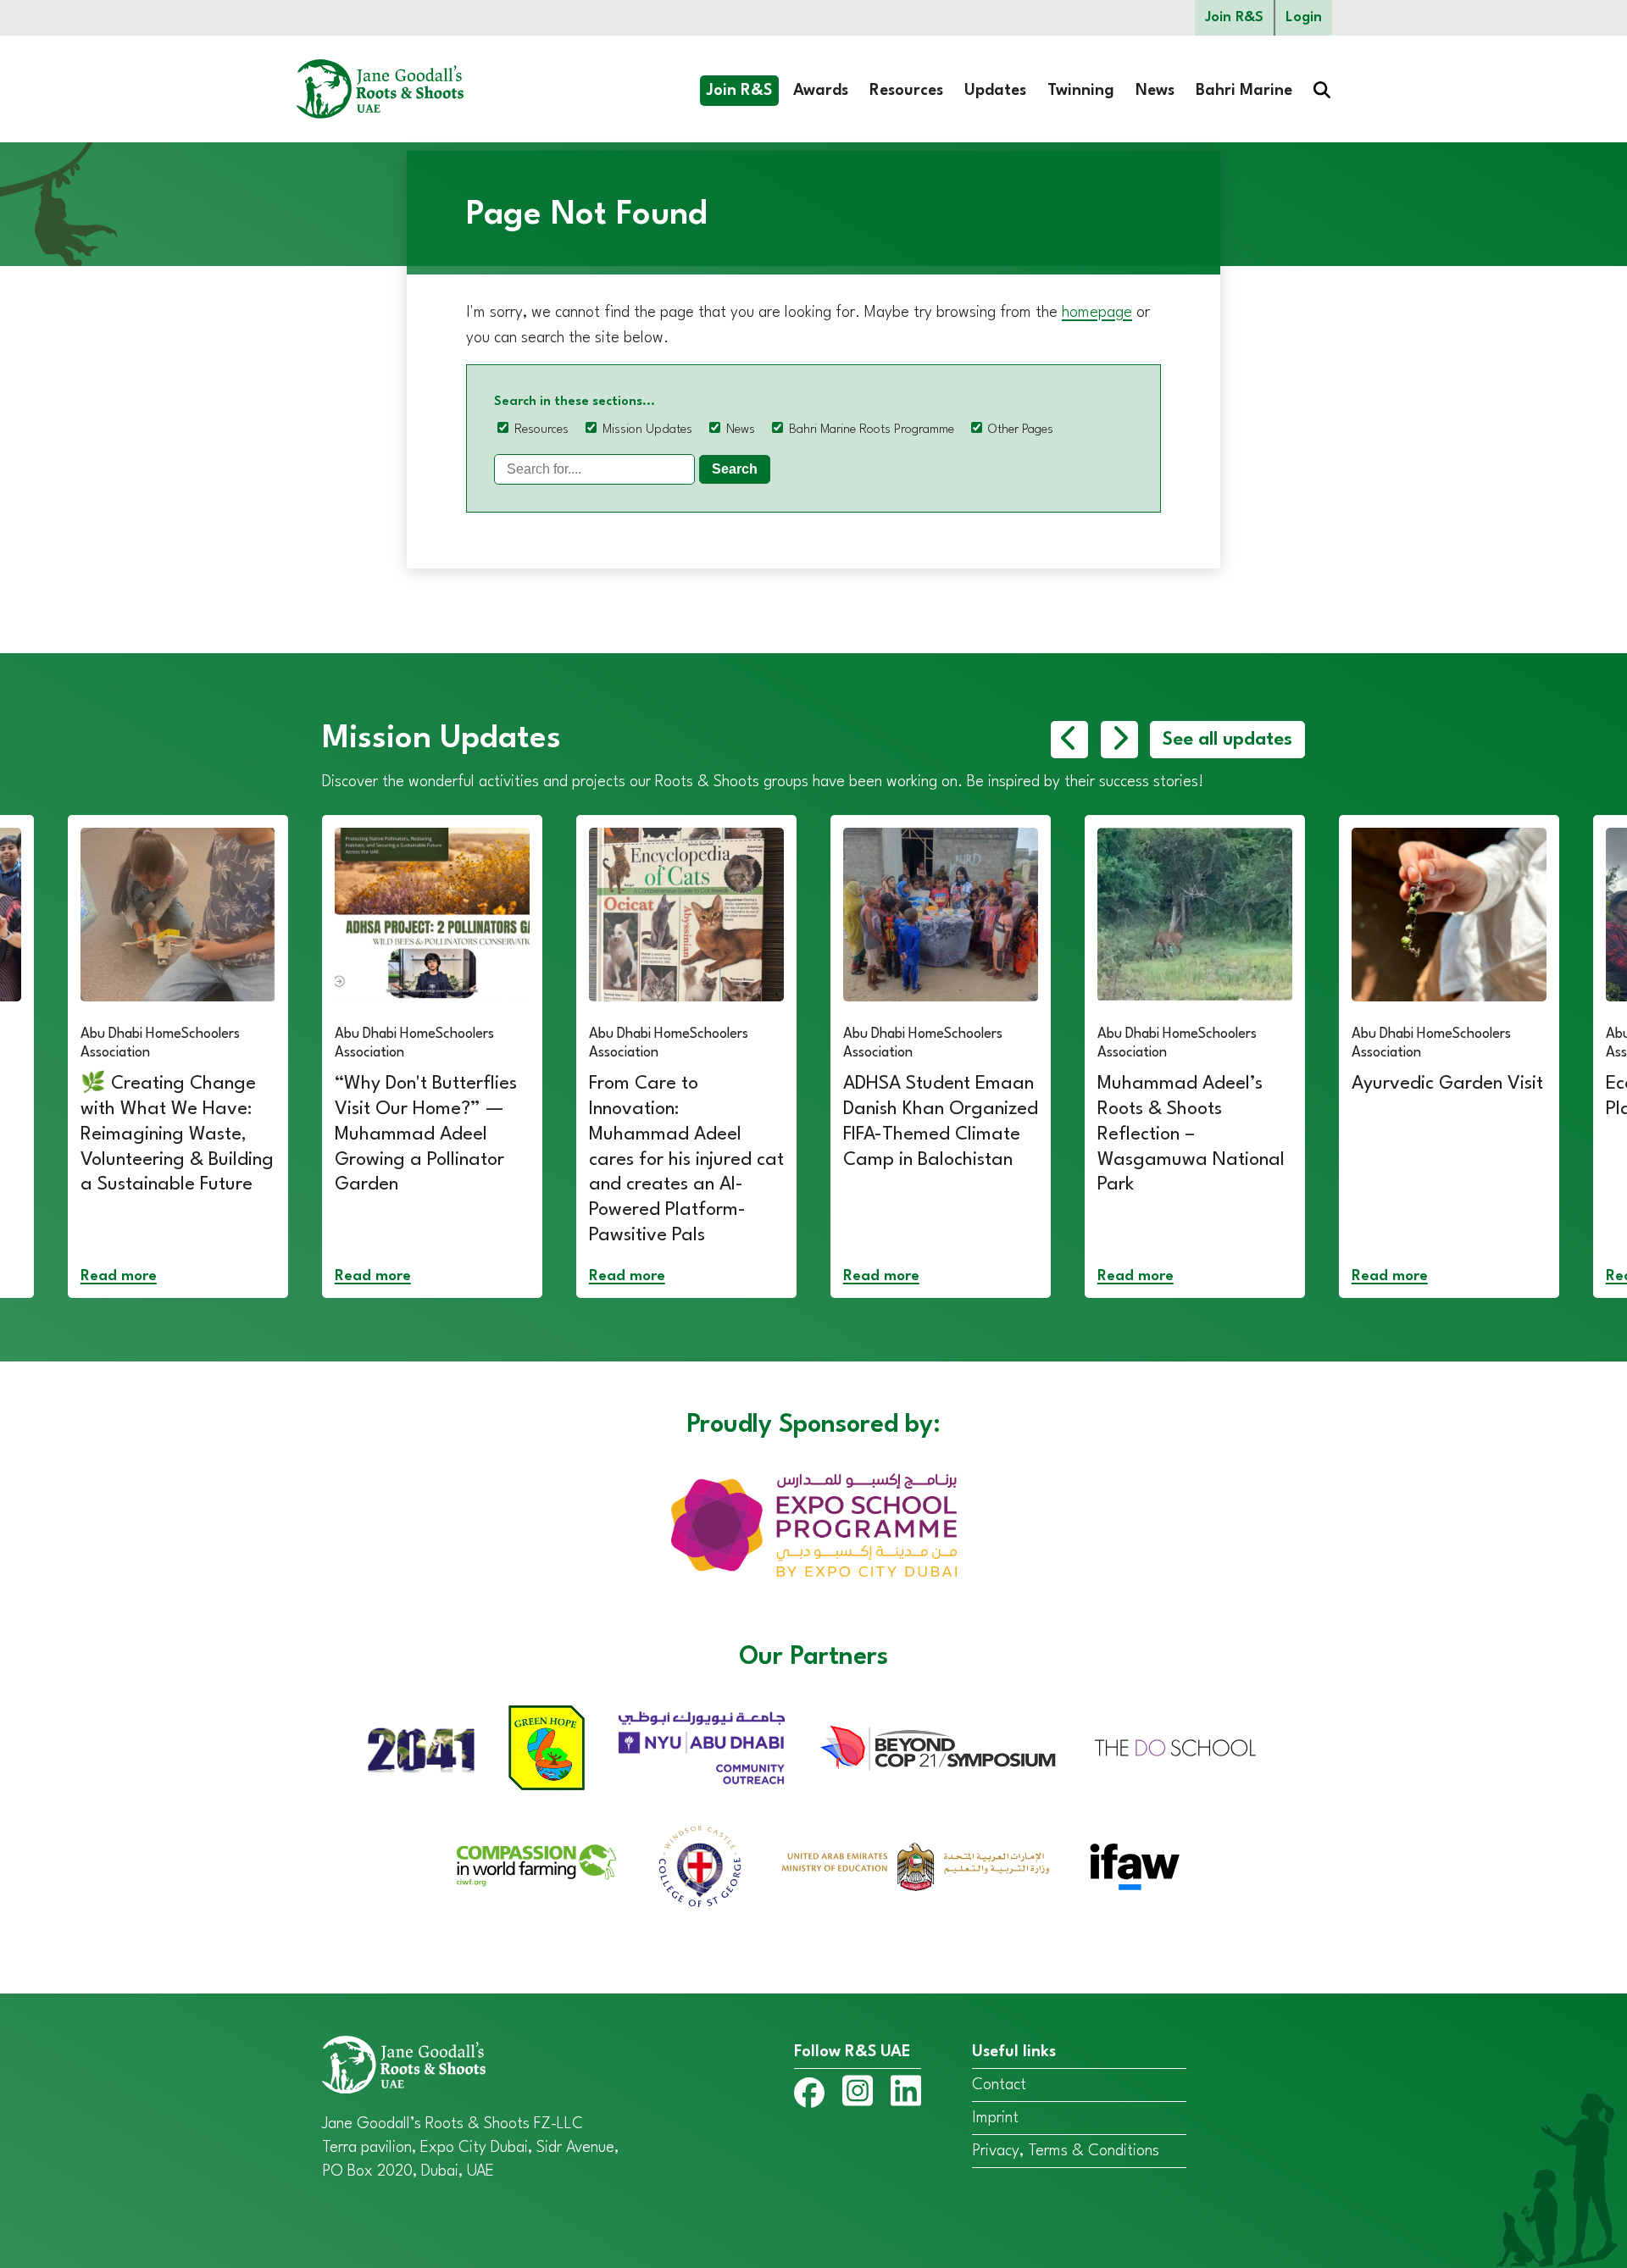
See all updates (1227, 740)
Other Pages (1021, 430)
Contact (999, 2085)
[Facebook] (809, 2096)
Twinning (1081, 91)
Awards (821, 91)
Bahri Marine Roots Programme (872, 430)
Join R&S (1234, 17)
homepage (1097, 313)
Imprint (995, 2118)
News (1155, 91)
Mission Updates (647, 430)
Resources (906, 91)
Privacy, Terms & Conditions (1066, 2151)
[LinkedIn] (906, 2094)
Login (1304, 17)
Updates (995, 91)
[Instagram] (858, 2094)
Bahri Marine (1244, 91)
